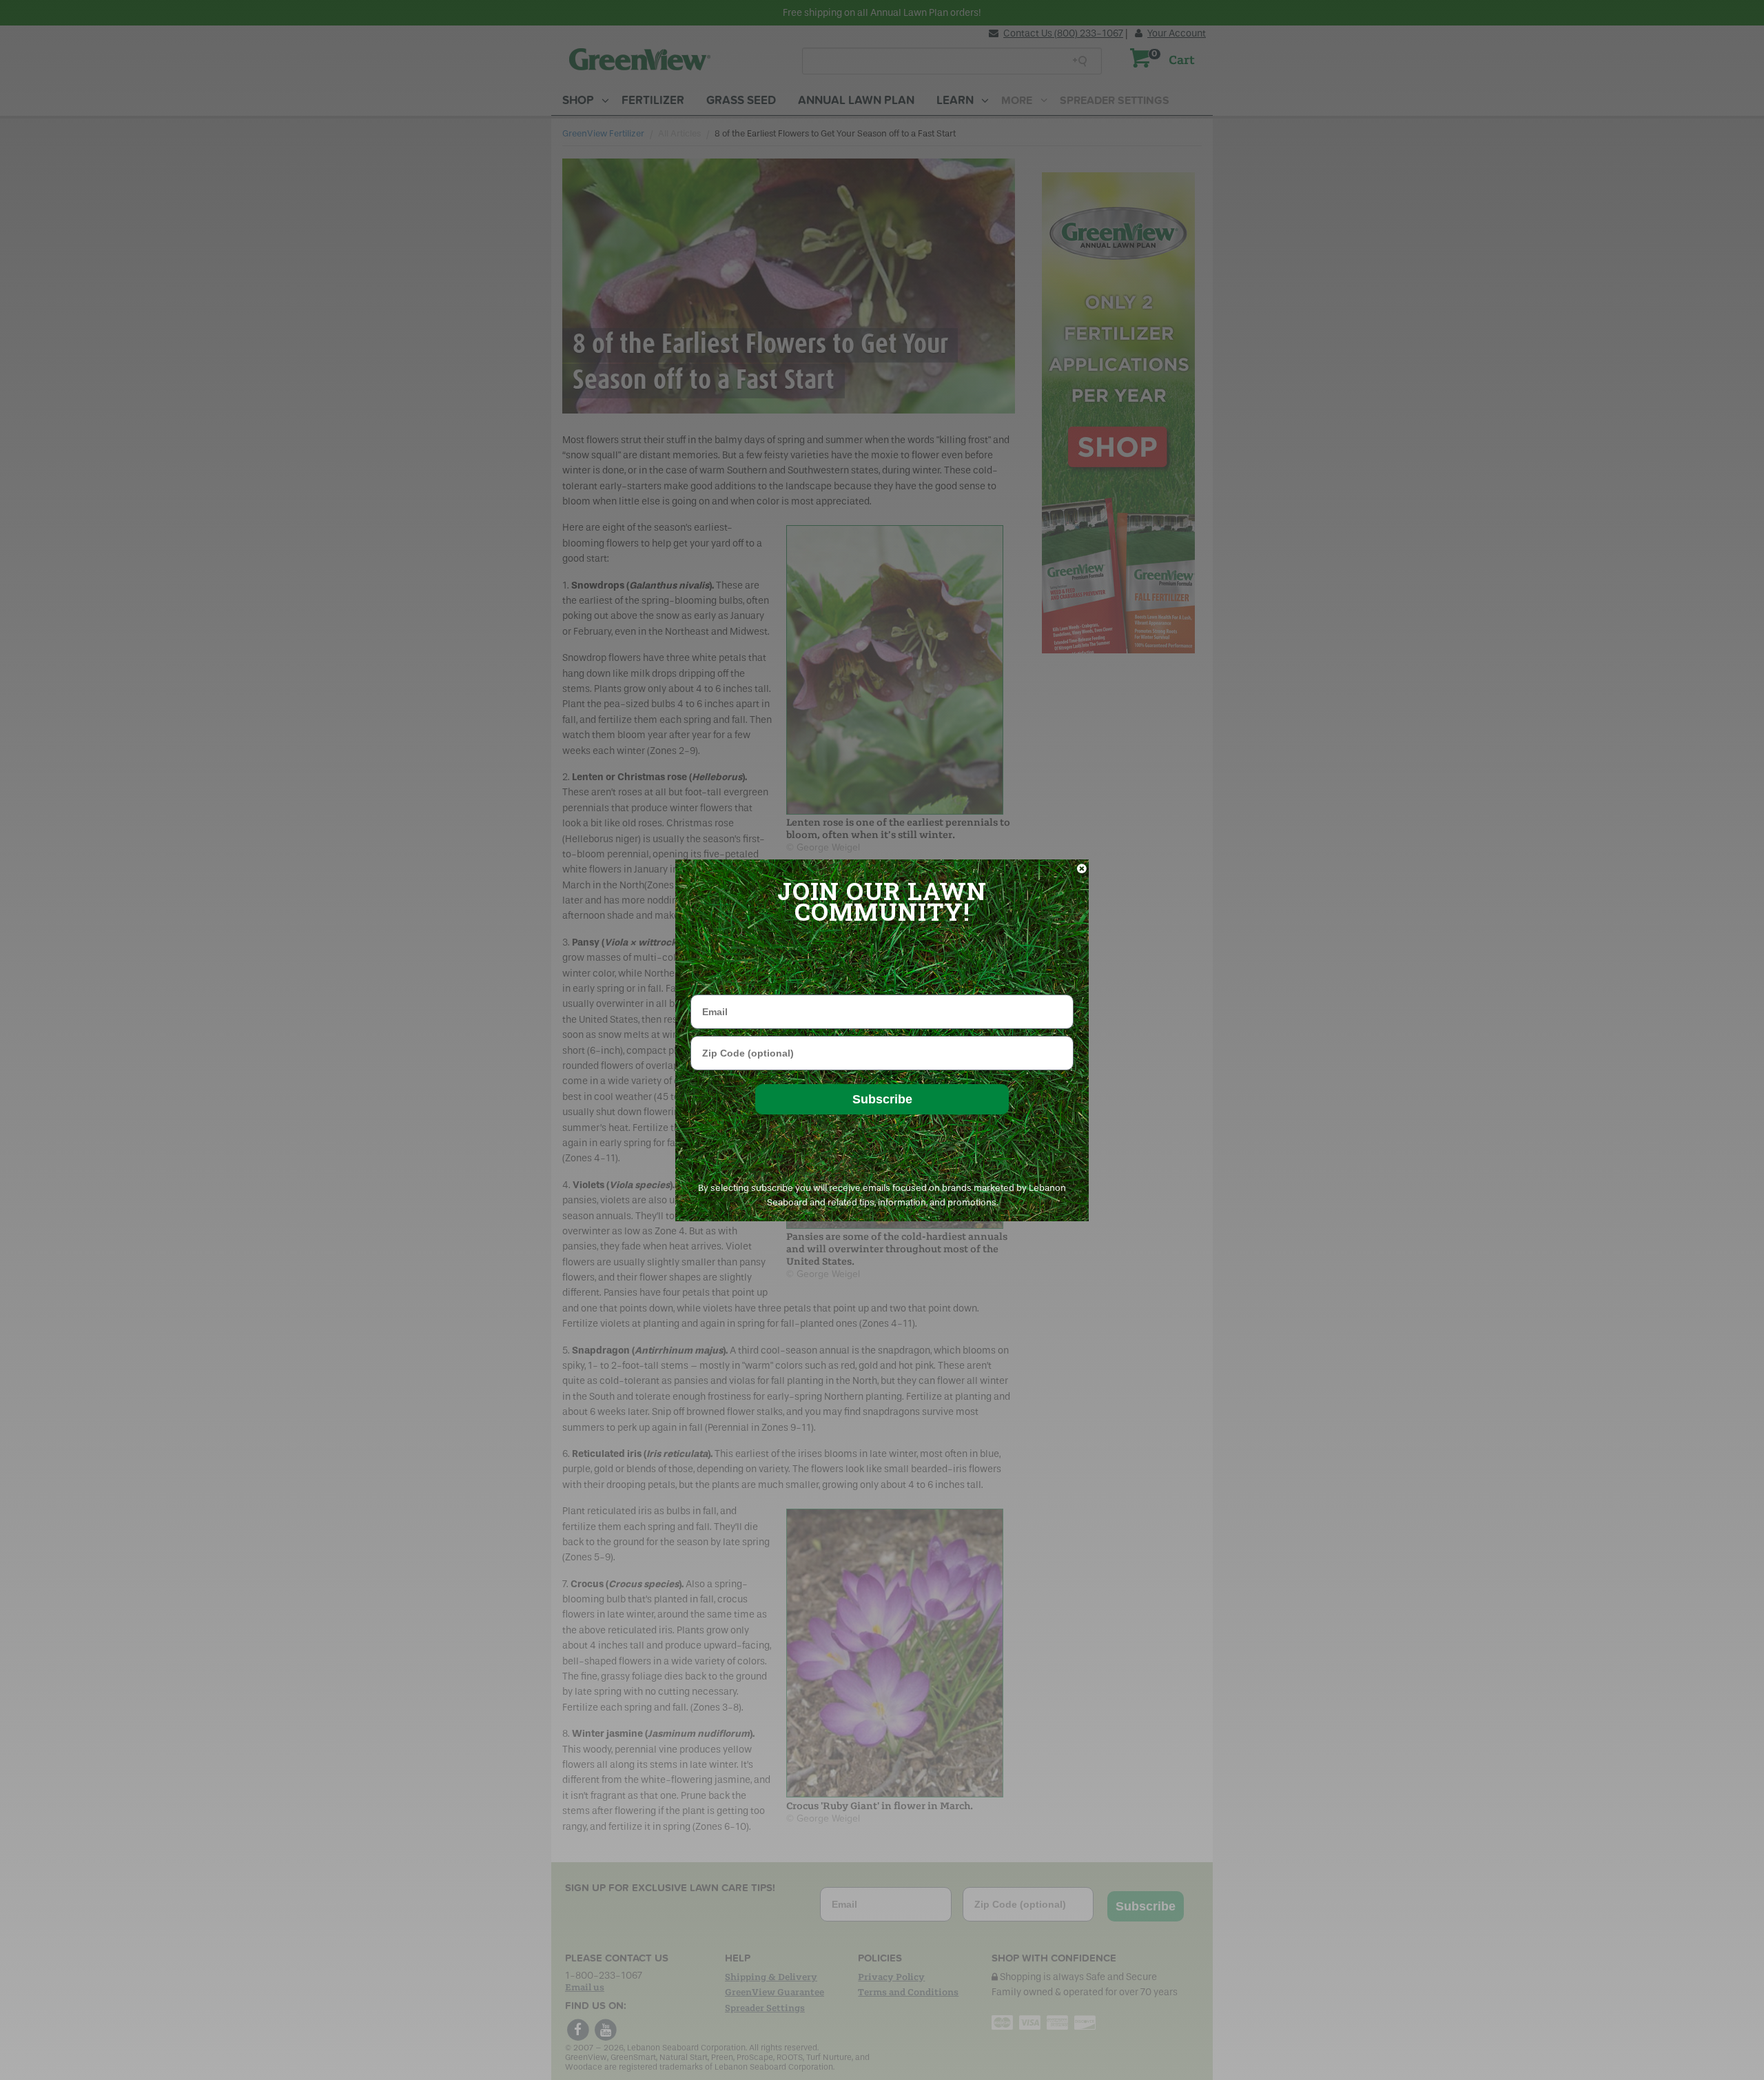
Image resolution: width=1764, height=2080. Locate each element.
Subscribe (882, 1099)
